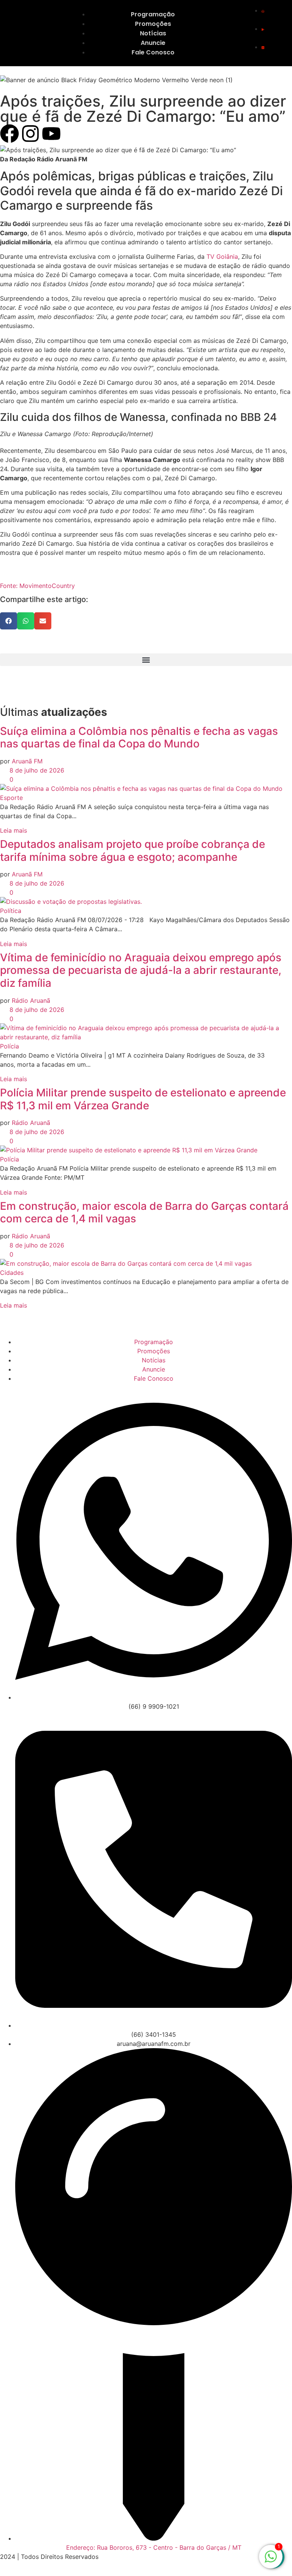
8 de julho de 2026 (36, 770)
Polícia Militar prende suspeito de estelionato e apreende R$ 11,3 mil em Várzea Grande (143, 1099)
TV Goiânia (222, 256)
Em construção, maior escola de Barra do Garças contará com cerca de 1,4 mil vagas (144, 1212)
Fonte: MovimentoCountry (37, 586)
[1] (271, 2560)
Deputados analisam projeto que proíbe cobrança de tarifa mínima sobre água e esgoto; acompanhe (133, 851)
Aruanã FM (27, 761)
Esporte (11, 798)
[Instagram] (30, 134)
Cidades (12, 1273)
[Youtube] (51, 134)
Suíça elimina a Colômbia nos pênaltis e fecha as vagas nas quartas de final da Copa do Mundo (139, 738)
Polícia (10, 1046)
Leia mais (13, 830)
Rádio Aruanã (31, 1000)
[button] (9, 621)
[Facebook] (10, 134)
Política (11, 911)
